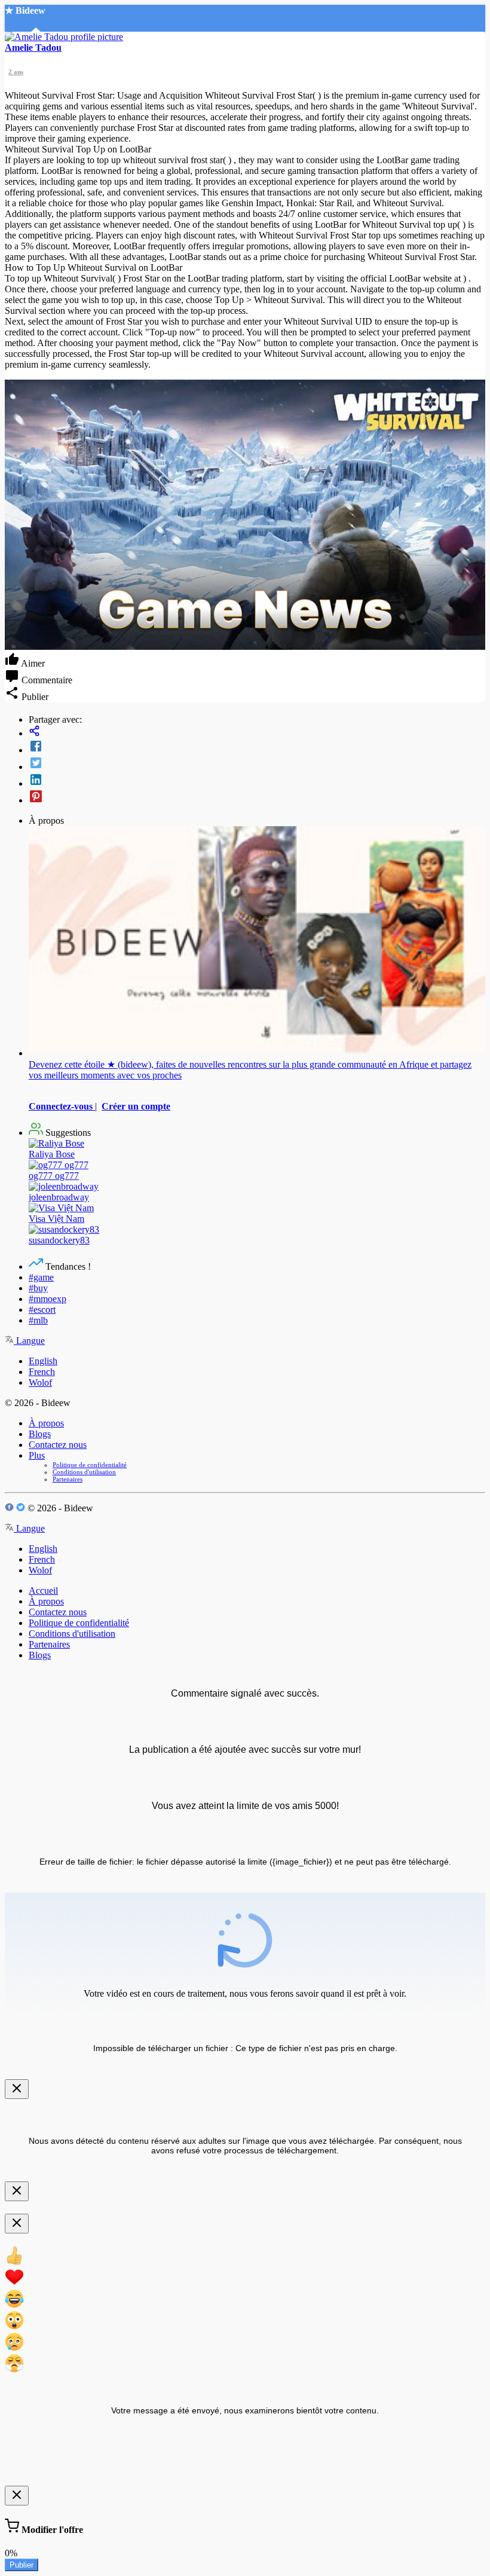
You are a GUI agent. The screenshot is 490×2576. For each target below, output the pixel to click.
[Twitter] (257, 764)
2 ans (16, 72)
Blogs (40, 1434)
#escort (42, 1310)
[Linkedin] (257, 781)
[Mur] (257, 732)
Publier (22, 2565)
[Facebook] (257, 747)
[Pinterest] (257, 797)
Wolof (40, 1382)
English (43, 1361)
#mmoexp (48, 1299)
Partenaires (68, 1479)
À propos (46, 1423)
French (42, 1372)
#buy (38, 1288)
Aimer (32, 663)
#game (41, 1277)
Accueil (43, 1590)
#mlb (38, 1320)
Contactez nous (58, 1445)
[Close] (17, 2089)
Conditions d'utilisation (84, 1472)
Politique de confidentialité (90, 1465)
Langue (29, 1341)
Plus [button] (37, 1455)
